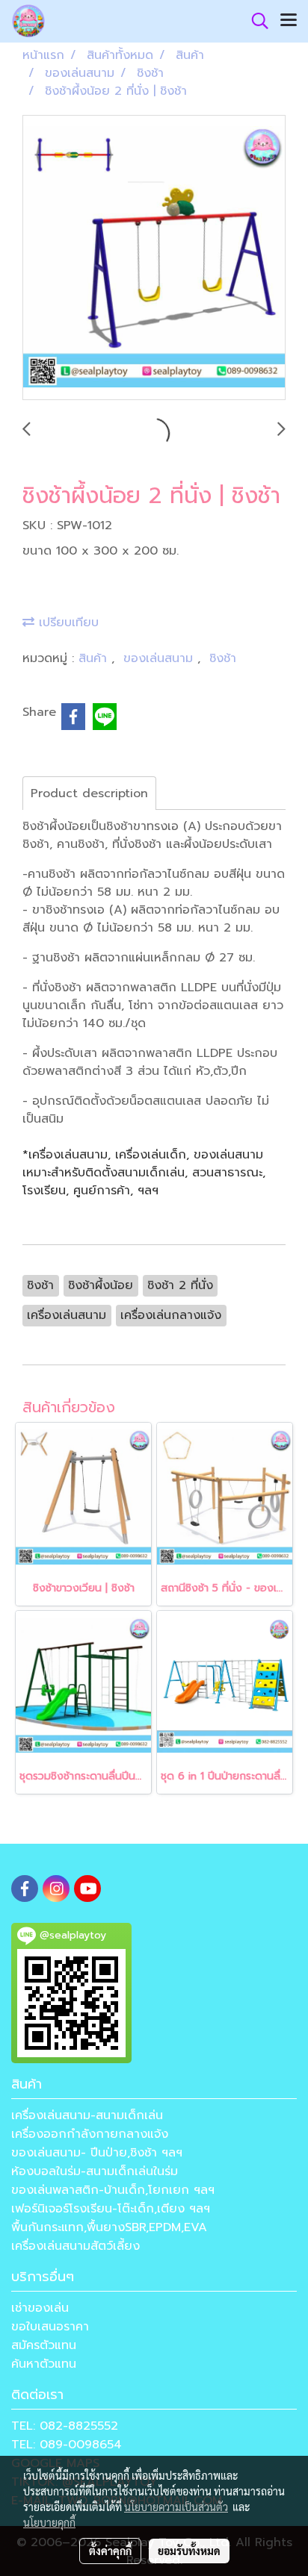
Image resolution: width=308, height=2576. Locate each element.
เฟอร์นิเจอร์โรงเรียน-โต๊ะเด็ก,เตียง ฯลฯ (111, 2209)
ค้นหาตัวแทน (44, 2364)
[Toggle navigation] (289, 21)
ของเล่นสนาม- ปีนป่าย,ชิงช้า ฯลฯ (97, 2153)
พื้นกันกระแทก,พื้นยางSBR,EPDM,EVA (109, 2227)
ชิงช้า (223, 658)
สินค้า (95, 658)
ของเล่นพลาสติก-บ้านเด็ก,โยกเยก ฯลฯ (113, 2190)
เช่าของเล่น (40, 2308)
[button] (255, 21)
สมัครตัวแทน (44, 2345)
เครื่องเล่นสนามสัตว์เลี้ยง (76, 2246)
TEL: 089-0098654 (67, 2445)
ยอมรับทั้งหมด (189, 2551)
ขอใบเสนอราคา (50, 2327)
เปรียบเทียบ (67, 623)
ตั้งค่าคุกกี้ (110, 2551)
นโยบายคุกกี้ (49, 2522)
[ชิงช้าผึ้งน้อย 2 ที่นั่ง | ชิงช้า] (154, 258)
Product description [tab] (89, 793)
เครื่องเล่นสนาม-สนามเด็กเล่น (87, 2115)
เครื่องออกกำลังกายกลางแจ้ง (90, 2134)
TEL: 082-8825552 (65, 2426)
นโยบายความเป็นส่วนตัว (176, 2507)
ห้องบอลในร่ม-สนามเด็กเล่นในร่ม (95, 2171)
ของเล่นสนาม (160, 658)
